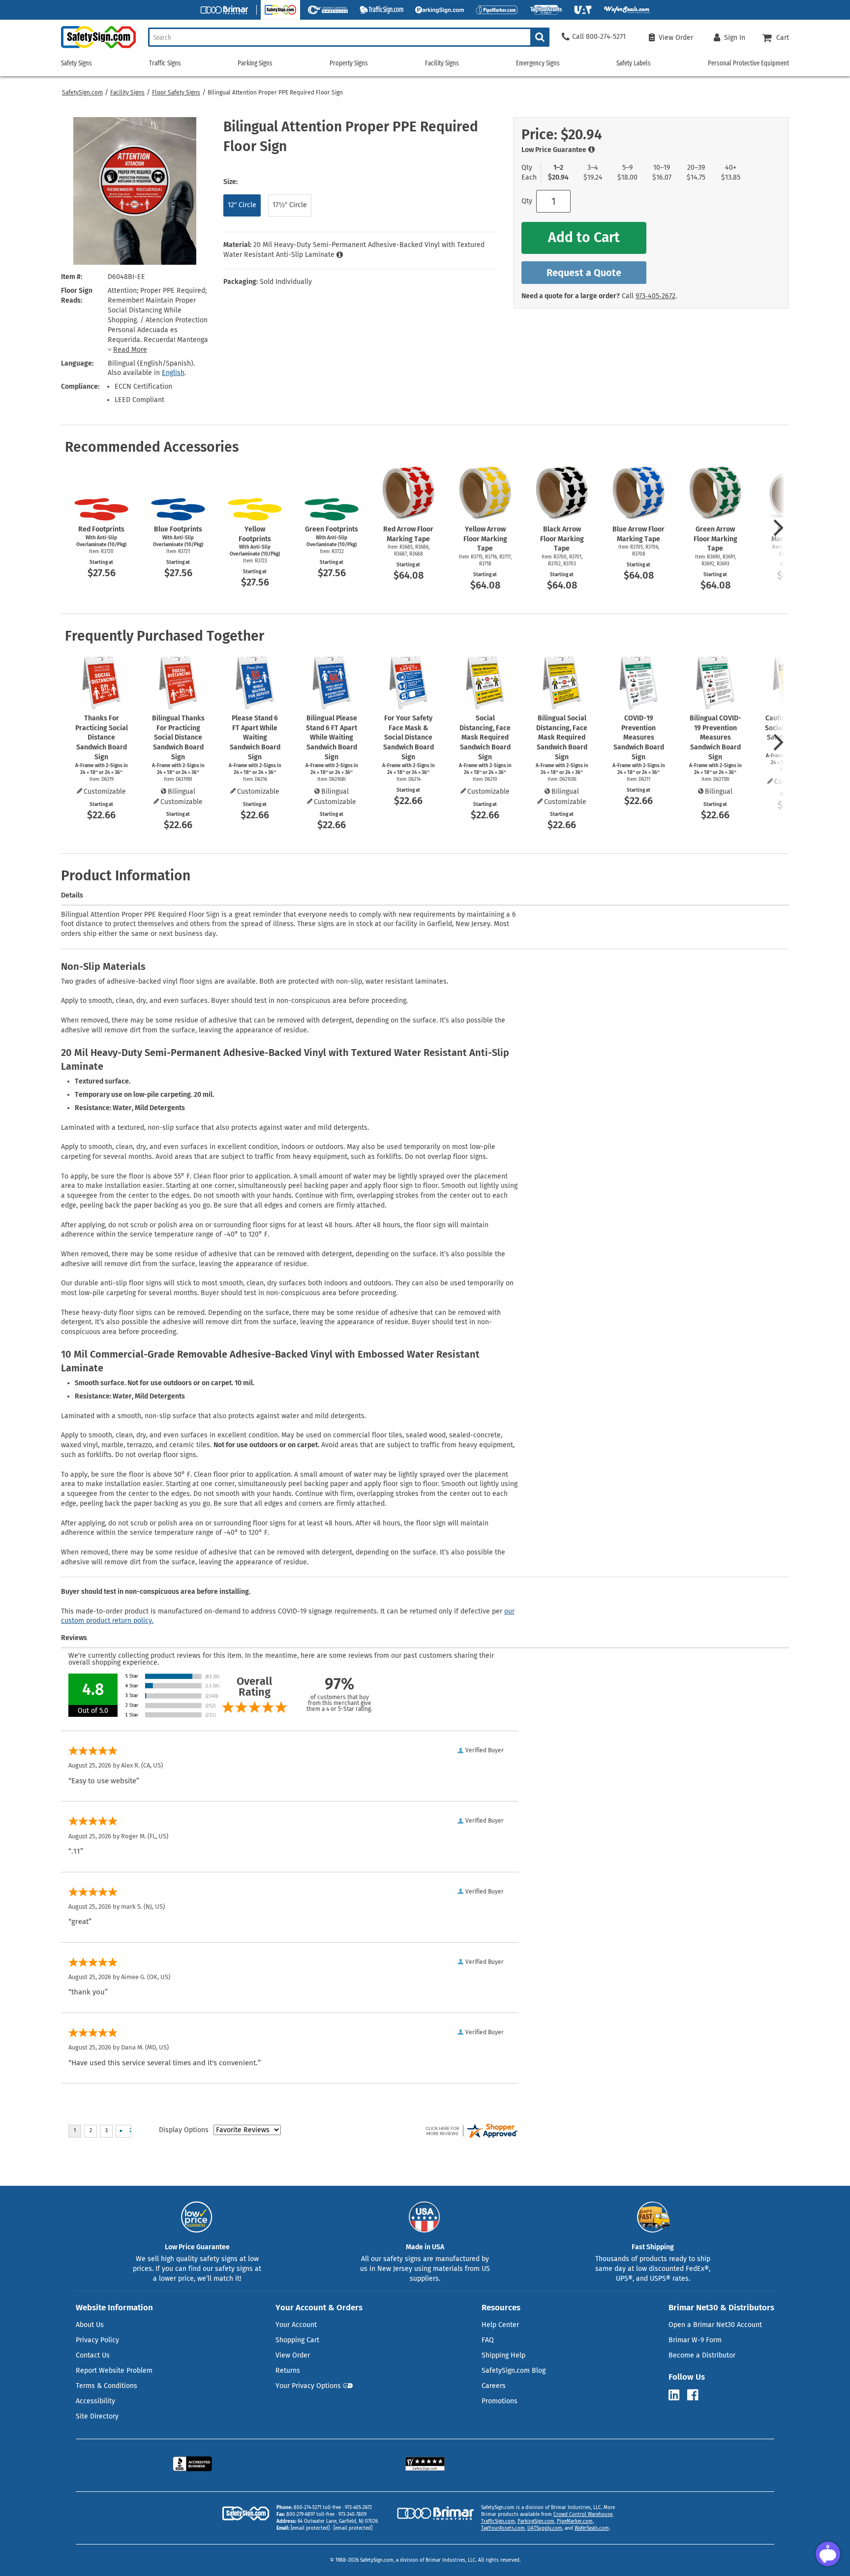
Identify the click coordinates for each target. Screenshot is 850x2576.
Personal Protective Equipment (748, 63)
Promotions (500, 2401)
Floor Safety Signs (176, 93)
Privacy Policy (97, 2340)
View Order (293, 2355)
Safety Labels (634, 63)
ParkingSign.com (536, 2521)
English (173, 373)
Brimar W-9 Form (695, 2340)
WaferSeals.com (592, 2528)
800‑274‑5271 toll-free (317, 2508)
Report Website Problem (114, 2371)
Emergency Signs (538, 63)
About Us (90, 2325)
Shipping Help (503, 2355)
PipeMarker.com (575, 2521)
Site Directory (97, 2416)
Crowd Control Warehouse (583, 2514)
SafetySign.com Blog (514, 2371)
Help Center (500, 2325)
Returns (288, 2371)
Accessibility (95, 2401)
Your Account (296, 2325)
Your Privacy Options (308, 2386)
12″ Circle (242, 205)
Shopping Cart (297, 2340)
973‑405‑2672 (655, 296)
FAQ (488, 2340)
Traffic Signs (165, 63)
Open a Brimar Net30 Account (715, 2325)
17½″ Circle (290, 205)
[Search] (540, 37)
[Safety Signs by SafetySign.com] (98, 48)
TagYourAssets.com (503, 2528)
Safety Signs (76, 63)
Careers (494, 2386)
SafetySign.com (82, 93)
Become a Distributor (702, 2355)
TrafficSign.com (498, 2521)
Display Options (184, 2130)
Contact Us (93, 2355)
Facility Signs (127, 93)
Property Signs (349, 63)
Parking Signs (255, 63)
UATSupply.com (545, 2528)
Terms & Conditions (106, 2386)
